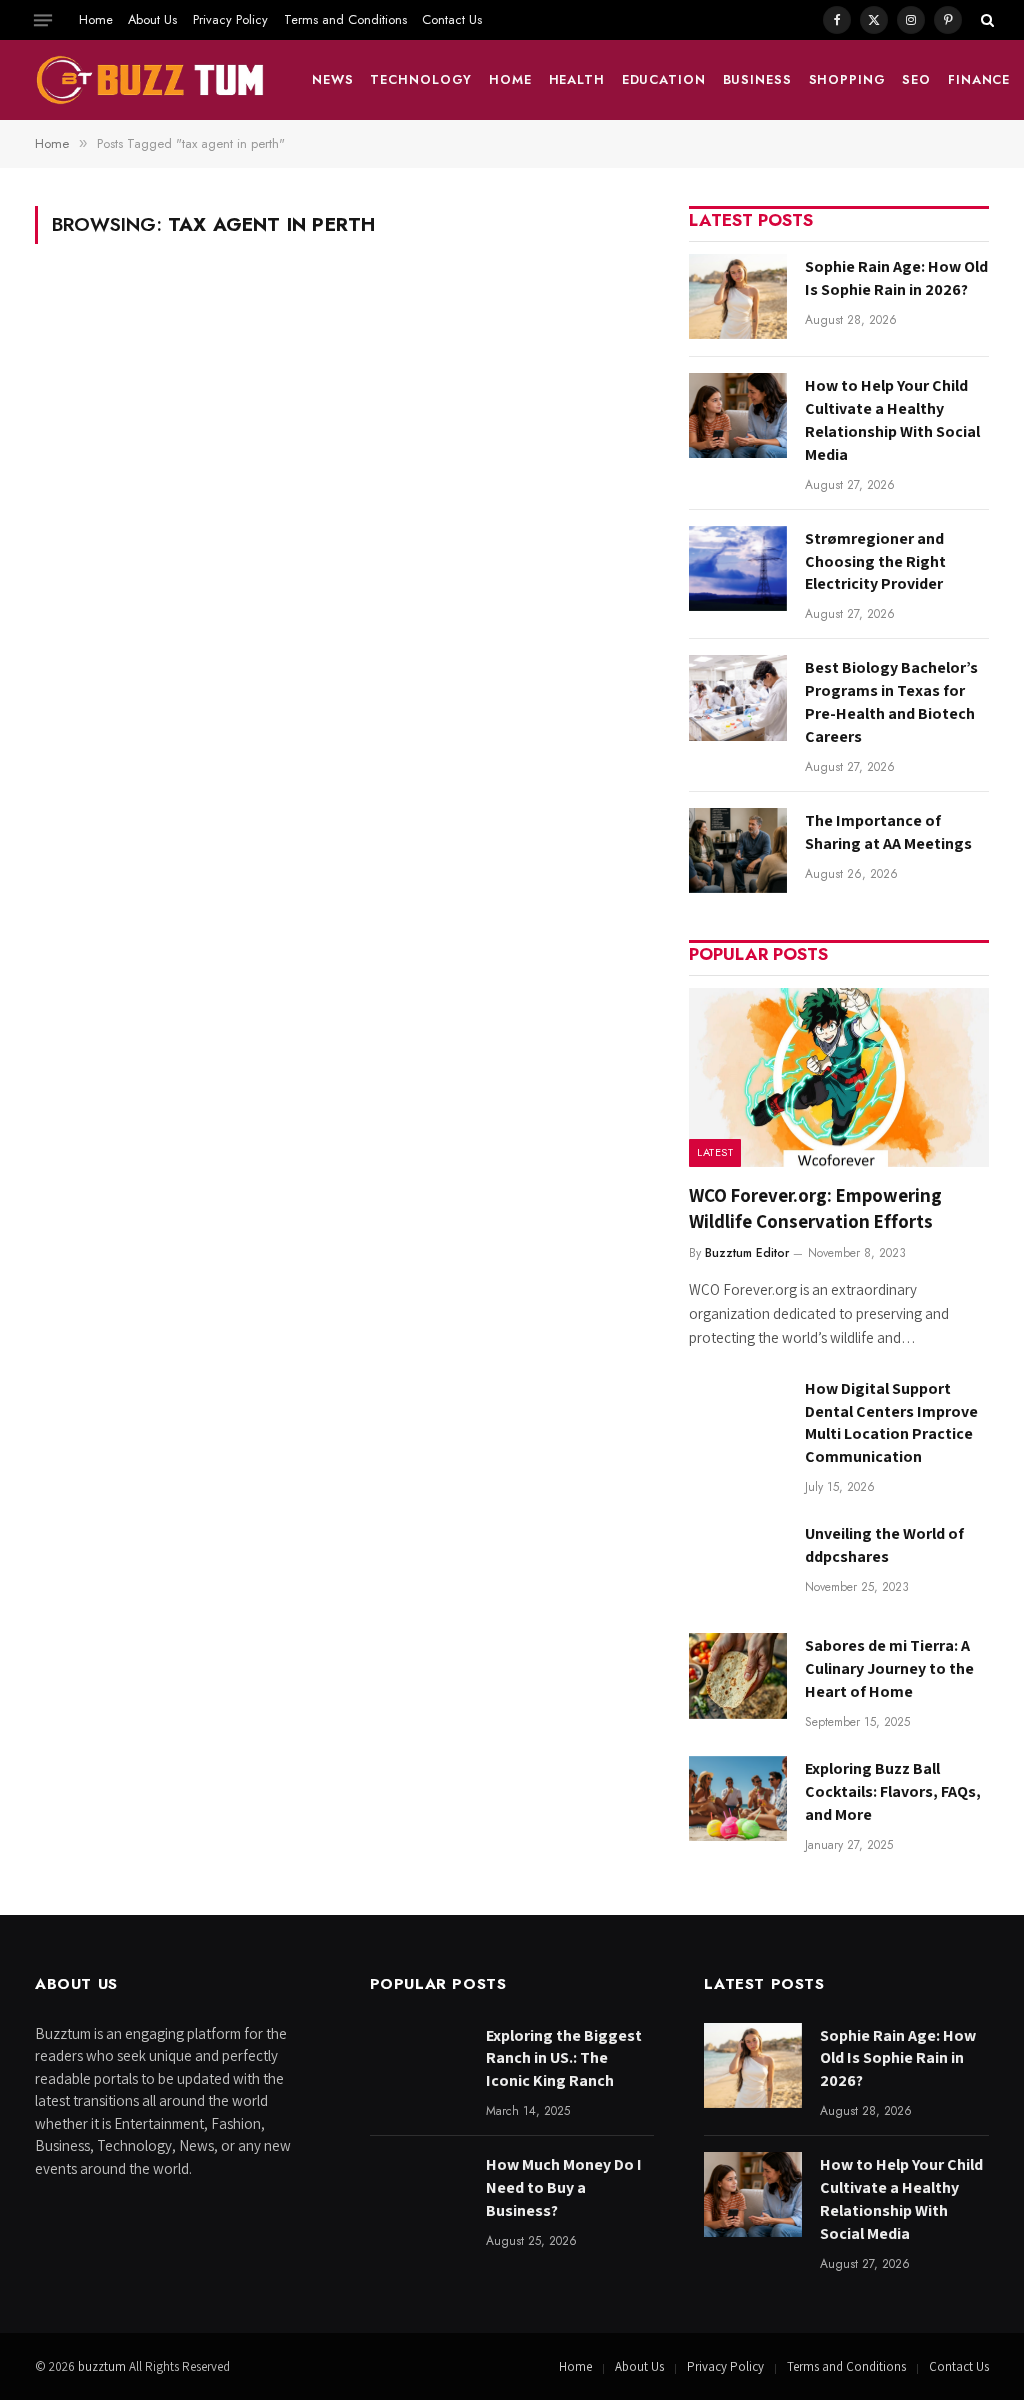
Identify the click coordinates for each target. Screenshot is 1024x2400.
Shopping (847, 79)
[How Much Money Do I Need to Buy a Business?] (419, 2194)
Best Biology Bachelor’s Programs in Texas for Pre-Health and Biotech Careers (891, 702)
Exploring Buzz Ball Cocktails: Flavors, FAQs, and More (893, 1791)
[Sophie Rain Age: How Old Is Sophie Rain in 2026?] (738, 296)
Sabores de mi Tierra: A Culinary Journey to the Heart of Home (889, 1668)
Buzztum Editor (747, 1253)
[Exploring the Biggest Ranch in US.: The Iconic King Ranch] (419, 2065)
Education (664, 79)
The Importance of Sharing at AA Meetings (888, 832)
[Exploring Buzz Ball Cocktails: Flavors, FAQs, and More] (738, 1798)
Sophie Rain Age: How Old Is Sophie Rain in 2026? (896, 278)
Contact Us (452, 19)
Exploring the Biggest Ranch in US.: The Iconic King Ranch (564, 2058)
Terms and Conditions (345, 19)
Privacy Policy (230, 19)
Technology (421, 79)
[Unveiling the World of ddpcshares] (738, 1563)
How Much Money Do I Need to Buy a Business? (564, 2187)
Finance (979, 79)
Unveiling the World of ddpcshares (884, 1545)
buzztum (103, 2366)
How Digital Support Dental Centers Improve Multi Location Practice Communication (891, 1423)
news (333, 79)
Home (96, 19)
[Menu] (43, 20)
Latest (715, 1152)
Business (757, 79)
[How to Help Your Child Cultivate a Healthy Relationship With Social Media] (738, 415)
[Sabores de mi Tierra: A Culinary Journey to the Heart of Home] (738, 1675)
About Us (152, 19)
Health (577, 79)
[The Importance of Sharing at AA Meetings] (738, 850)
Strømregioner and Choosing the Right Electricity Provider (875, 561)
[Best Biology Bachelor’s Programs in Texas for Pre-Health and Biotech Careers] (738, 697)
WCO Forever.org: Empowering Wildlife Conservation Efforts (815, 1208)
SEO (916, 79)
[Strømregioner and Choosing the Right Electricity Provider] (738, 568)
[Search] (985, 20)
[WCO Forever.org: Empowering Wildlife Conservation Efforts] (839, 1077)
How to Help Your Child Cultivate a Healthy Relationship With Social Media (892, 420)
